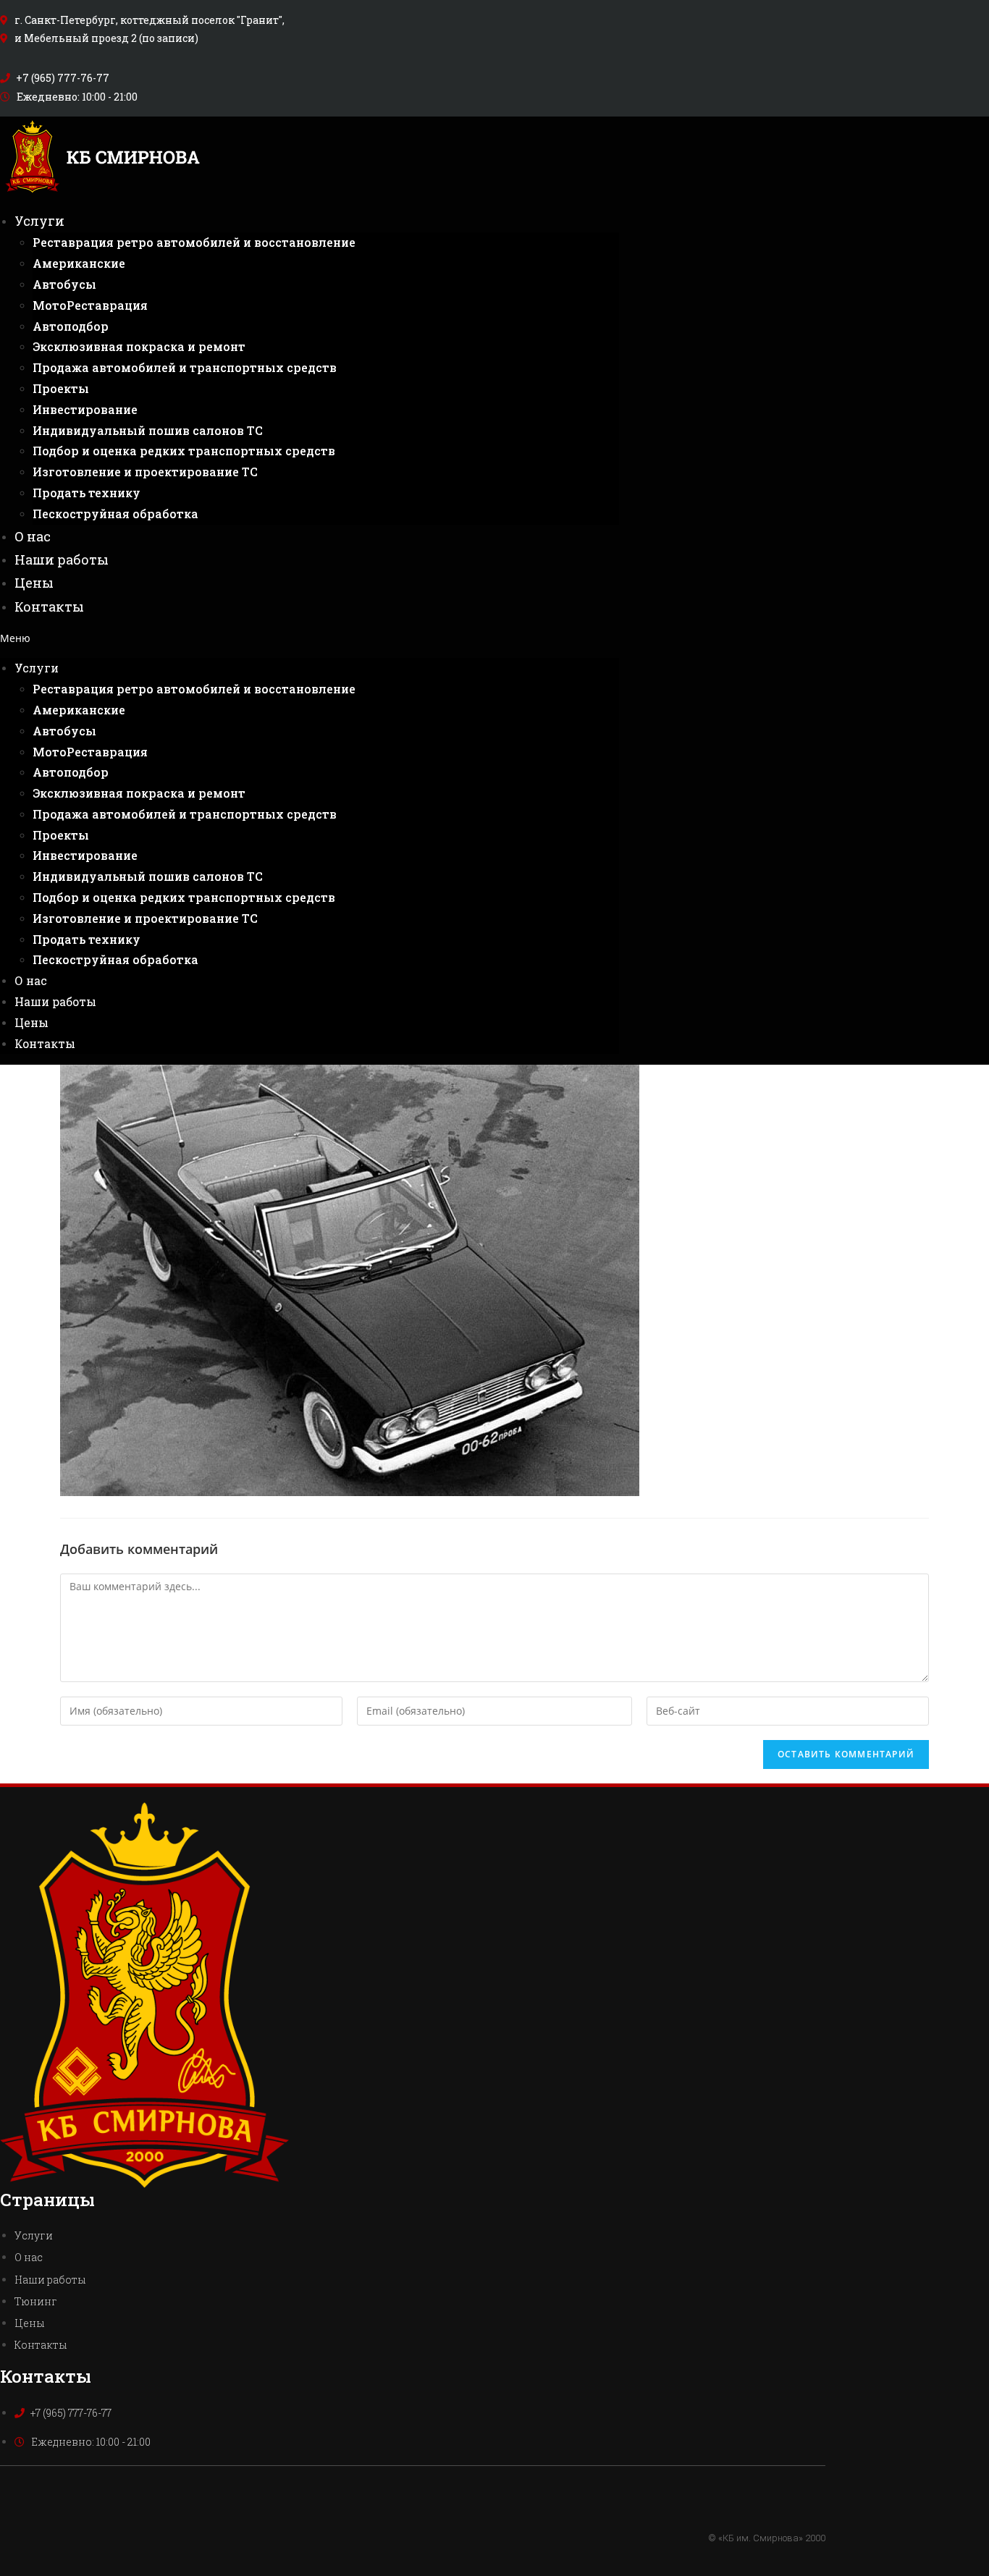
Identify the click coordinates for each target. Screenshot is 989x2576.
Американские (79, 263)
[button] (310, 638)
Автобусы (64, 284)
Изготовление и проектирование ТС (145, 472)
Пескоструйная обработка (115, 514)
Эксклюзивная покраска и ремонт (139, 346)
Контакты (49, 607)
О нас (33, 536)
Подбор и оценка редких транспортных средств (184, 451)
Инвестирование (85, 409)
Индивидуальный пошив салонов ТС (148, 430)
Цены (34, 583)
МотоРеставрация (90, 305)
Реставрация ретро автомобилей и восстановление (194, 242)
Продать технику (87, 493)
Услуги (39, 221)
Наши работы (62, 559)
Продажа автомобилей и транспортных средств (185, 367)
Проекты (61, 388)
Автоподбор (71, 326)
